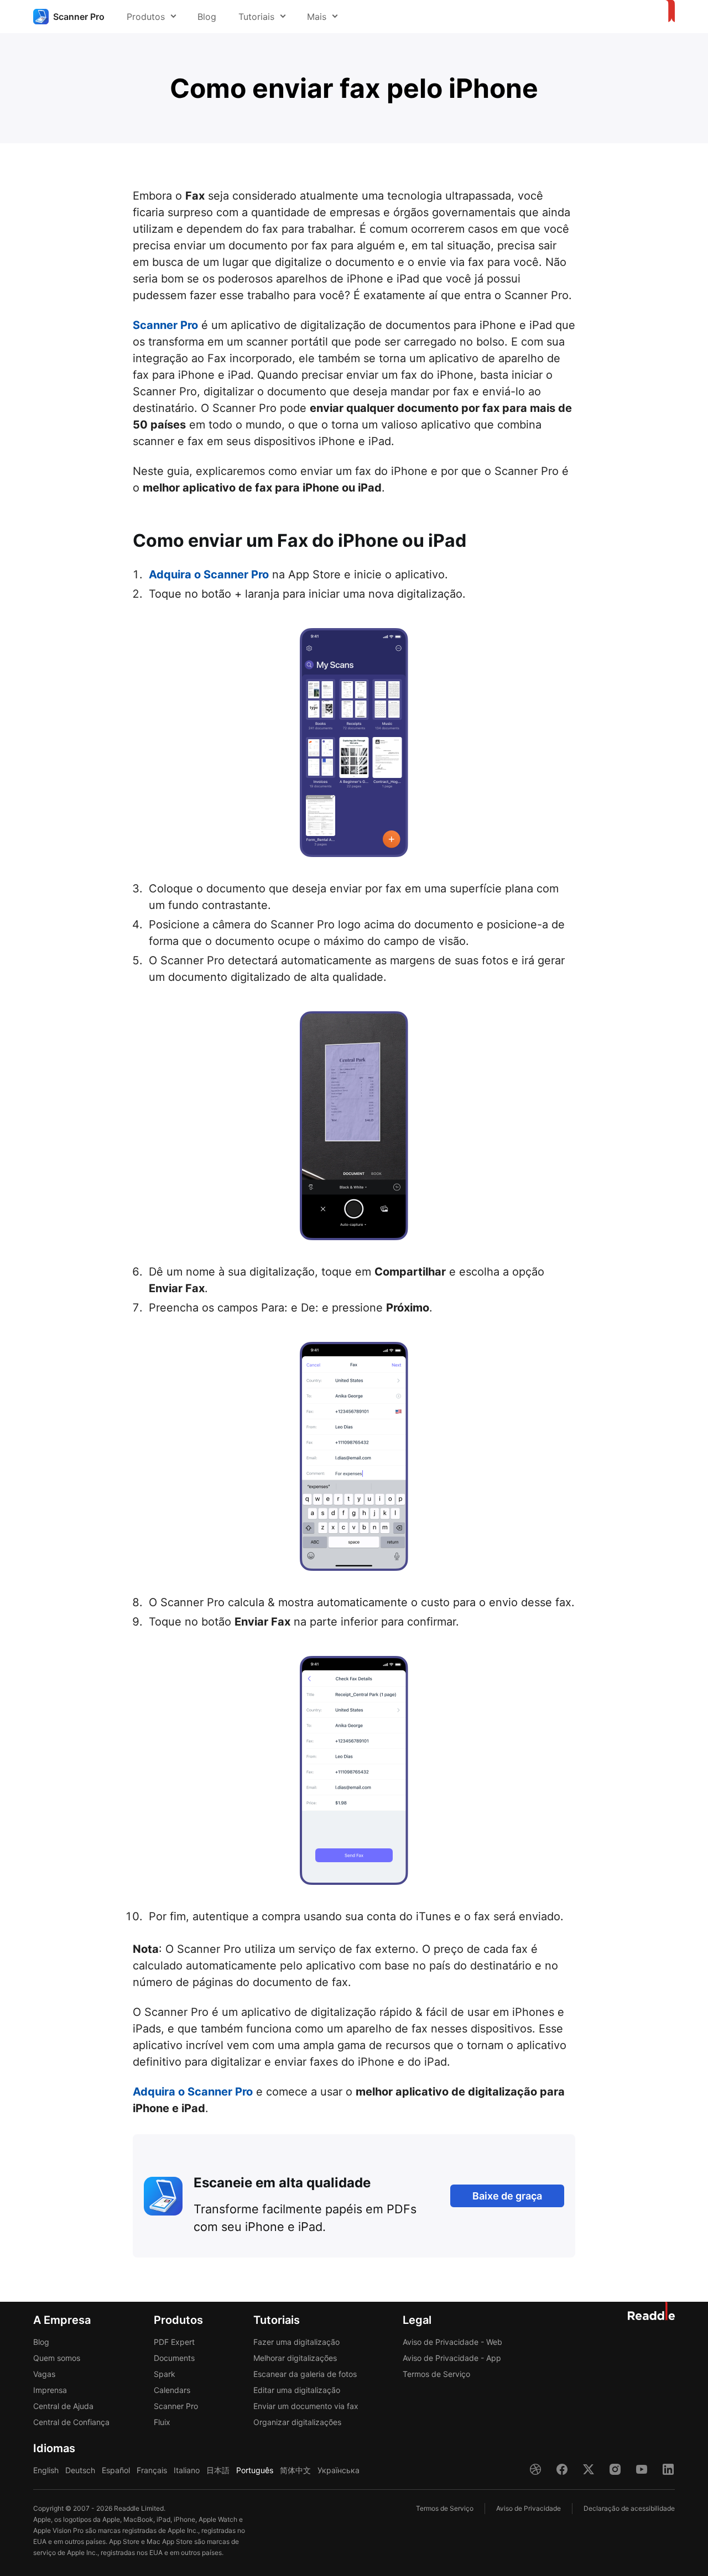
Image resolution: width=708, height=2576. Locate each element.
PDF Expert (174, 2342)
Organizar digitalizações (297, 2422)
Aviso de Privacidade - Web (452, 2342)
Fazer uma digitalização (296, 2342)
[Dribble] (535, 2469)
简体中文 (295, 2470)
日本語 (218, 2470)
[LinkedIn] (668, 2469)
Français (152, 2470)
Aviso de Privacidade (529, 2508)
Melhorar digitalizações (295, 2358)
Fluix (162, 2422)
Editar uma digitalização (297, 2390)
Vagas (44, 2374)
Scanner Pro (165, 325)
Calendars (172, 2390)
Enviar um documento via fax (306, 2406)
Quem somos (57, 2358)
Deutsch (80, 2470)
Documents (174, 2358)
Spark (165, 2374)
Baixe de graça (507, 2196)
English (46, 2470)
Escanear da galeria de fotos (305, 2374)
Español (116, 2470)
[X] (589, 2469)
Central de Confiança (71, 2422)
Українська (339, 2470)
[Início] (668, 12)
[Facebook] (562, 2469)
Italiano (187, 2470)
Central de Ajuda (63, 2406)
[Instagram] (615, 2469)
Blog (207, 17)
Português (255, 2470)
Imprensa (50, 2390)
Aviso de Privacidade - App (452, 2358)
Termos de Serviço (436, 2374)
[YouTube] (642, 2469)
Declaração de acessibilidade (629, 2508)
